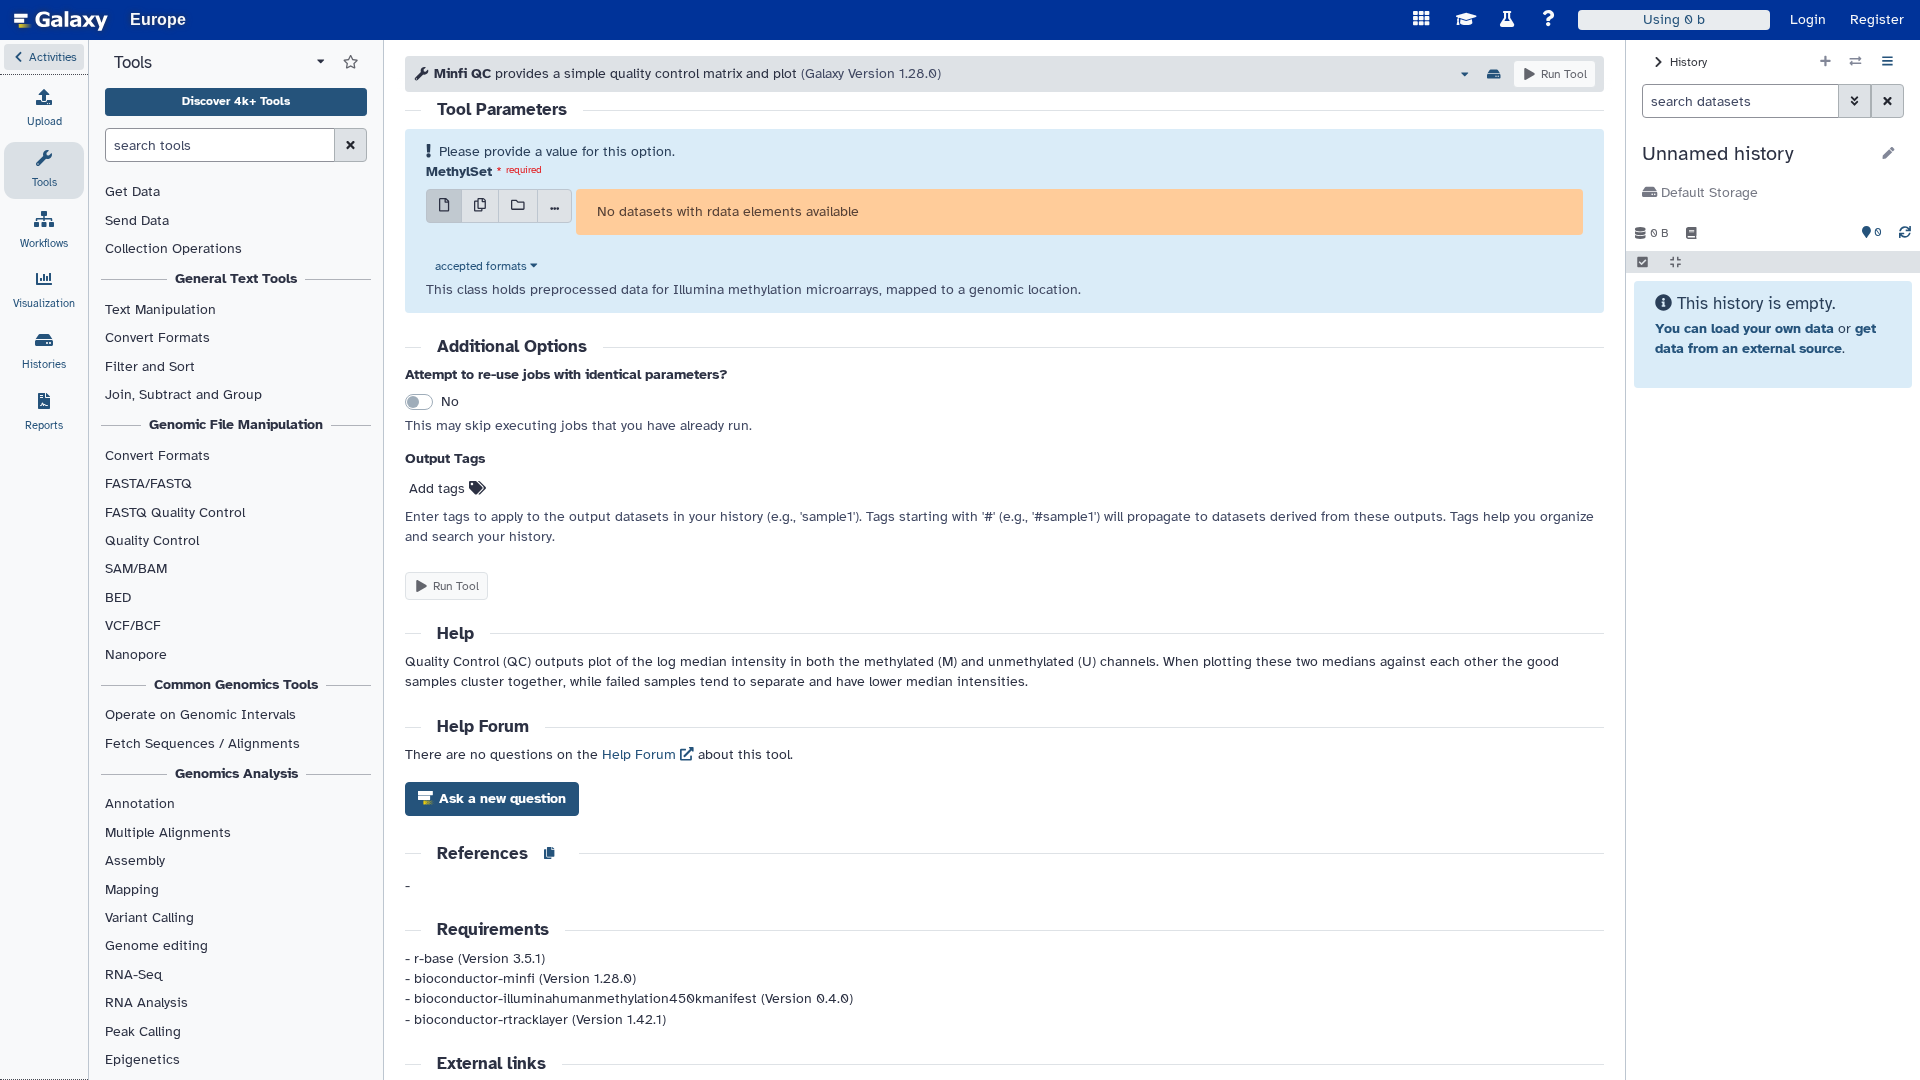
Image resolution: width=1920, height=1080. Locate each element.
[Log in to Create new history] (1825, 62)
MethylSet (459, 171)
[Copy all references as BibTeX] (549, 854)
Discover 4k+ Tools (236, 101)
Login (1808, 19)
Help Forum (641, 754)
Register (1877, 19)
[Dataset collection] (518, 206)
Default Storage (1707, 192)
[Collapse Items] (1675, 262)
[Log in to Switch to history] (1855, 62)
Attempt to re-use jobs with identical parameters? (566, 374)
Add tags (439, 488)
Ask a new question (500, 798)
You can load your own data (1744, 328)
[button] (44, 57)
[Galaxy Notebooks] (1691, 233)
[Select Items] (1642, 262)
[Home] (61, 20)
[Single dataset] (444, 206)
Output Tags (445, 458)
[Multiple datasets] (480, 206)
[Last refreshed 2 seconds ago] (1905, 233)
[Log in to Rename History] (1888, 154)
